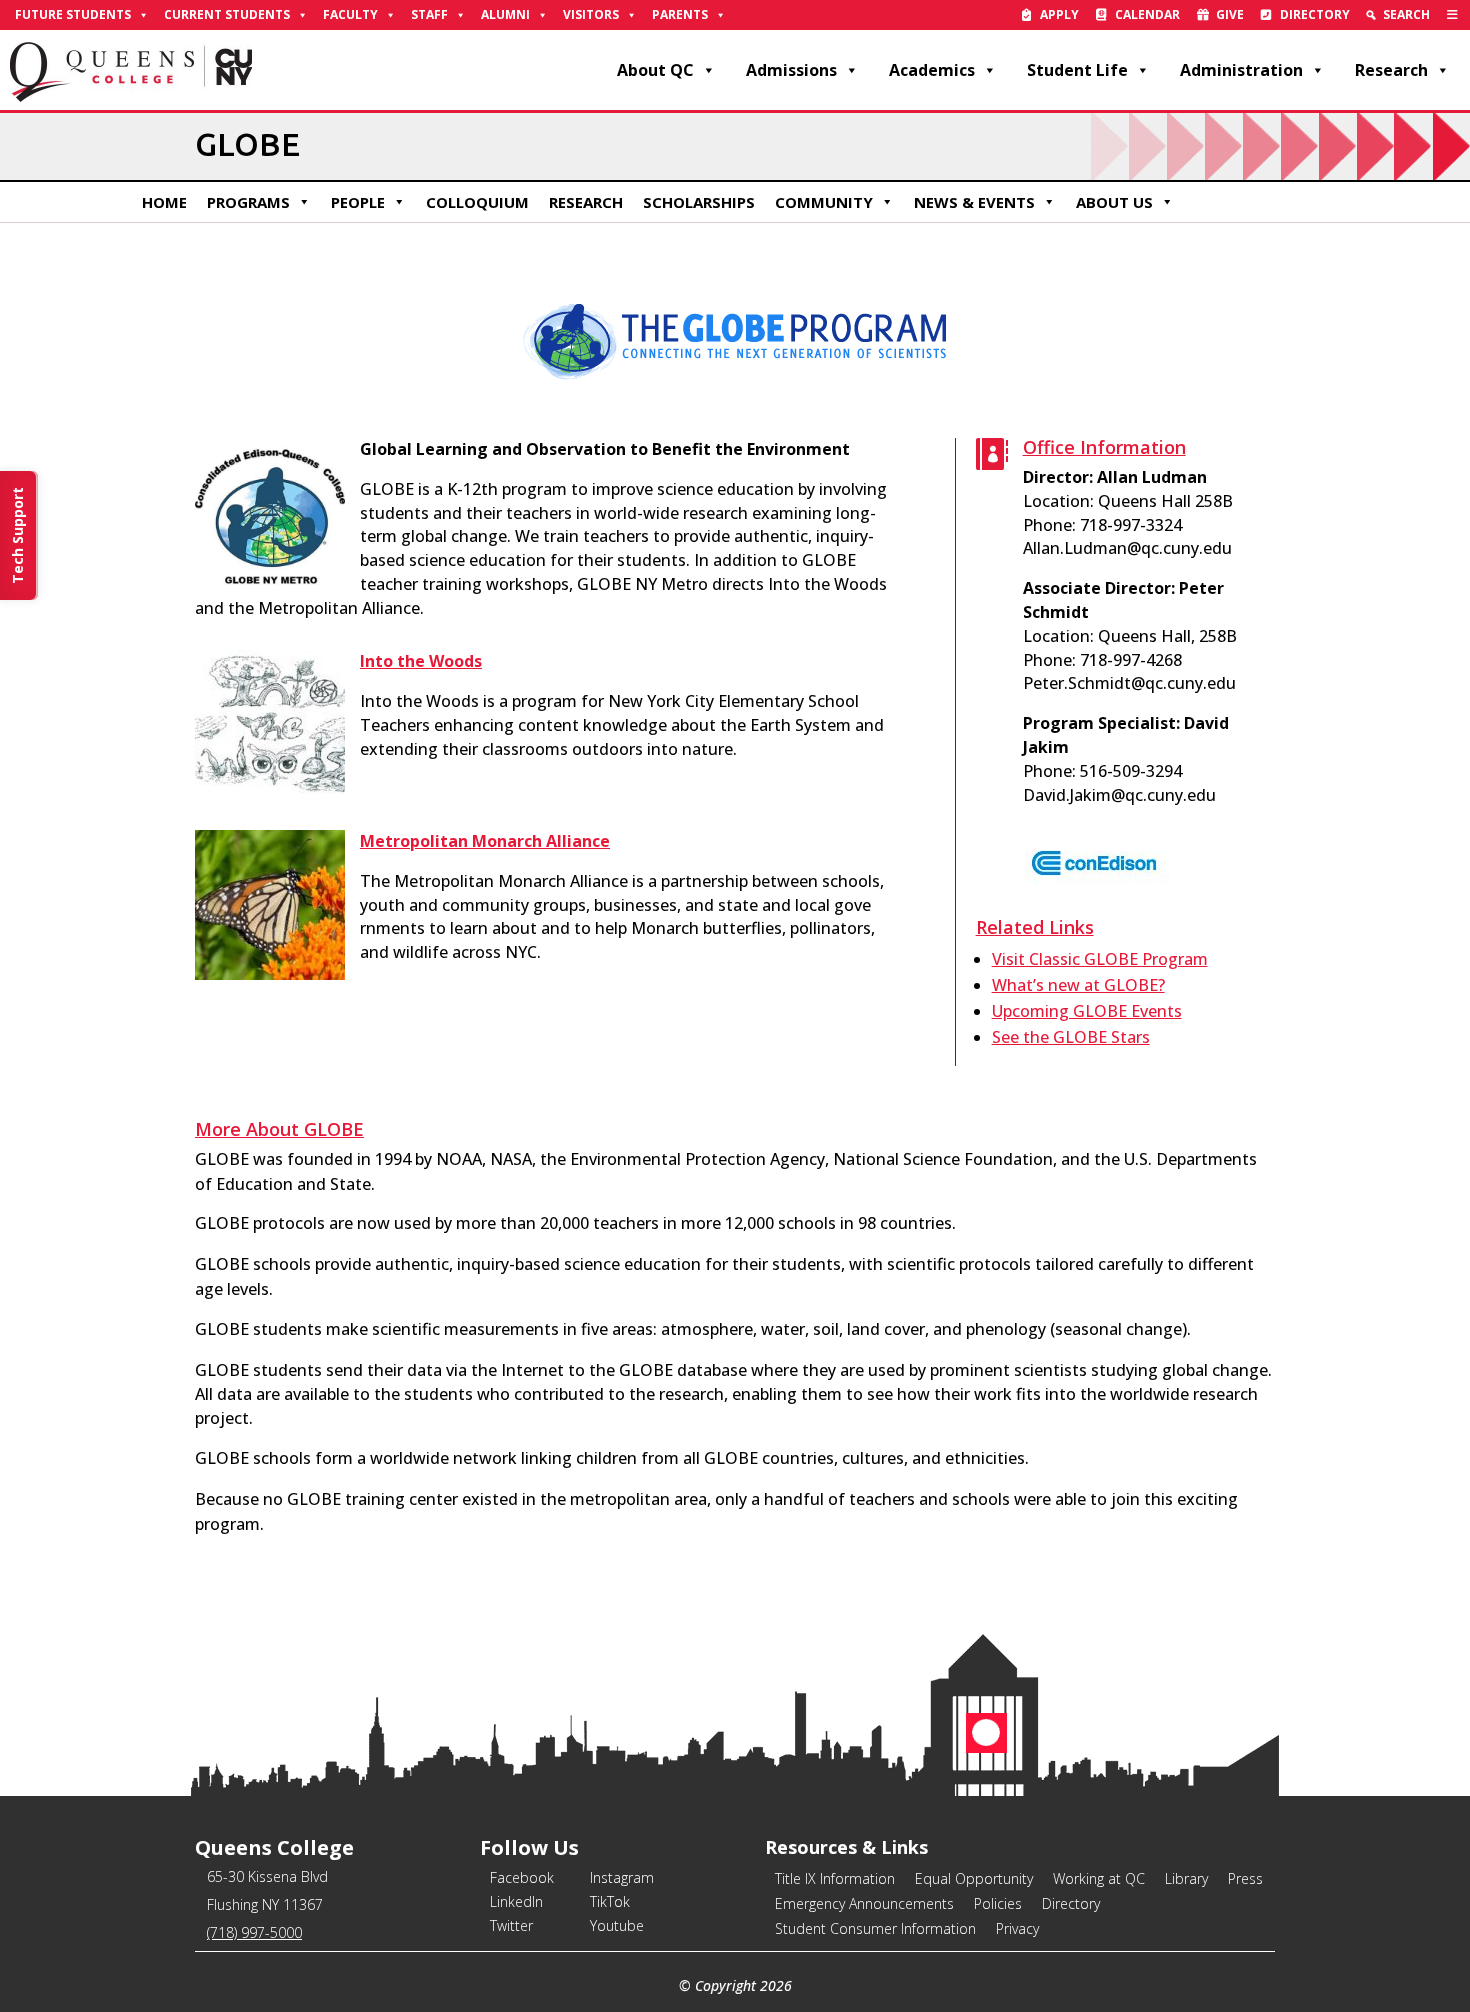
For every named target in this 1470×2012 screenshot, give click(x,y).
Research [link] (1391, 70)
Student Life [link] (1077, 70)
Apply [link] (1059, 14)
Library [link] (1186, 1878)
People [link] (358, 202)
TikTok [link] (610, 1901)
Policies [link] (998, 1903)
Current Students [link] (227, 14)
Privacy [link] (1017, 1928)
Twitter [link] (511, 1925)
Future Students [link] (73, 14)
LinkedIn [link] (516, 1901)
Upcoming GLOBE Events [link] (1087, 1011)
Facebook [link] (522, 1877)
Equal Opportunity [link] (974, 1878)
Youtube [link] (617, 1925)
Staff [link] (429, 14)
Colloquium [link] (477, 202)
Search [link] (1406, 14)
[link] (1452, 15)
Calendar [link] (1147, 14)
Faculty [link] (350, 14)
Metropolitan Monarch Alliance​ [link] (485, 841)
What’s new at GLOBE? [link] (1078, 985)
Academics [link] (932, 70)
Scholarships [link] (699, 202)
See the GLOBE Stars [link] (1071, 1037)
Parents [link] (680, 14)
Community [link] (824, 202)
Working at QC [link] (1099, 1878)
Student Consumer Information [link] (875, 1928)
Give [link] (1230, 14)
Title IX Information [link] (835, 1878)
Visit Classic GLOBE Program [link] (1100, 959)
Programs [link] (248, 202)
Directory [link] (1315, 14)
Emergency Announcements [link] (864, 1903)
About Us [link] (1114, 202)
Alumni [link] (505, 14)
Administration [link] (1241, 70)
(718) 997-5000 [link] (254, 1932)
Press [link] (1245, 1878)
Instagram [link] (622, 1877)
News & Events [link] (974, 202)
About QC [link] (655, 70)
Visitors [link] (591, 14)
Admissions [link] (791, 70)
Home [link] (164, 202)
